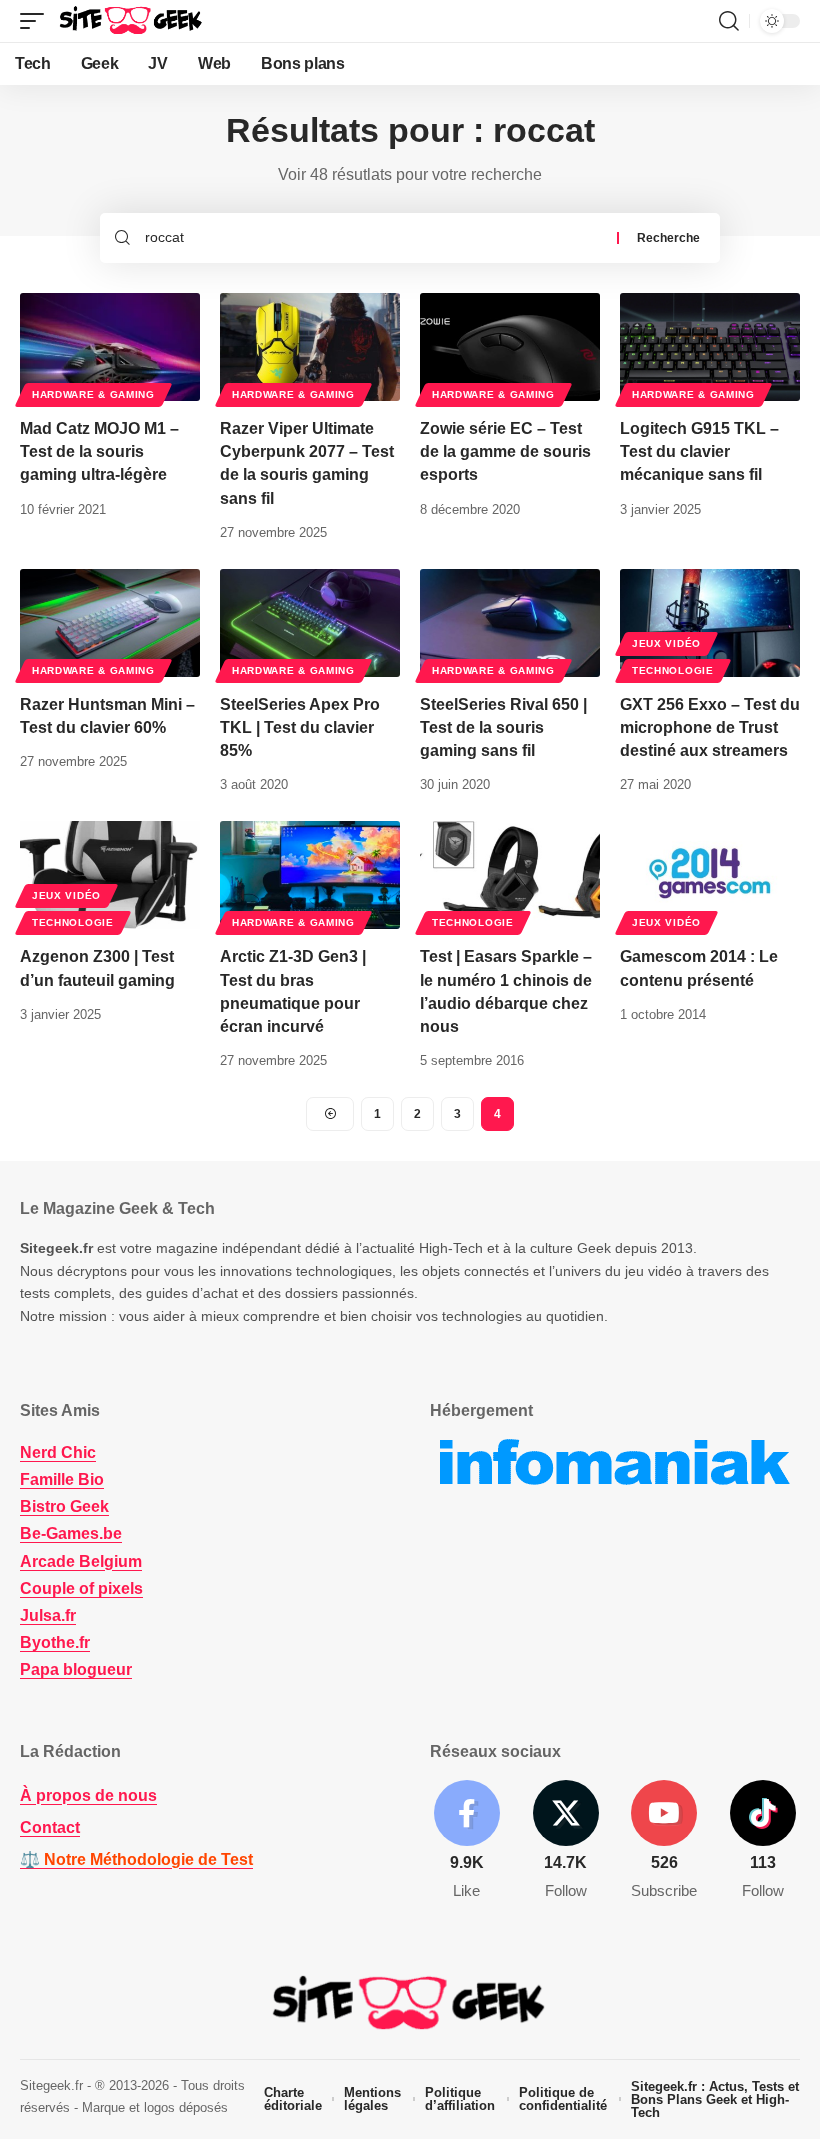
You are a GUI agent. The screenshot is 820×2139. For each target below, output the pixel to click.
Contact (50, 1827)
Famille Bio (62, 1479)
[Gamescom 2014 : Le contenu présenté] (710, 875)
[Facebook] (467, 1841)
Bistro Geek (64, 1506)
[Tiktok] (763, 1841)
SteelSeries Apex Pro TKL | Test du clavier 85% (300, 727)
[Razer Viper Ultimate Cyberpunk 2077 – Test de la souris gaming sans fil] (310, 347)
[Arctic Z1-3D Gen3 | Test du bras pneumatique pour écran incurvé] (310, 875)
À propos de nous (88, 1795)
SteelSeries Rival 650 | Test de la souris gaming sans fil (503, 727)
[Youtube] (665, 1841)
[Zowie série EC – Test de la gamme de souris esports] (510, 347)
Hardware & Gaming (93, 394)
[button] (37, 21)
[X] (566, 1841)
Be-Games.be (71, 1533)
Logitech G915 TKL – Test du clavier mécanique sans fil (699, 451)
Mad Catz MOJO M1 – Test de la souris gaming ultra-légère (99, 451)
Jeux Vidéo (666, 643)
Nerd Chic (58, 1452)
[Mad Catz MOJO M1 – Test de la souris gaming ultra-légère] (110, 347)
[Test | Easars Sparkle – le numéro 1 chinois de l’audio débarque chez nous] (510, 875)
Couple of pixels (81, 1588)
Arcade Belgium (81, 1561)
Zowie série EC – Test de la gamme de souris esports (505, 451)
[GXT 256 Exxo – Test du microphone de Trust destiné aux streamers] (710, 623)
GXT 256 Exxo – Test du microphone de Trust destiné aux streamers (710, 727)
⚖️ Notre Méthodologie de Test (136, 1859)
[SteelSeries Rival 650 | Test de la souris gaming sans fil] (510, 623)
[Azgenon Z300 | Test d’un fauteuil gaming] (110, 875)
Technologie (673, 670)
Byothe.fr (55, 1642)
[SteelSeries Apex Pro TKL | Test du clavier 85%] (310, 623)
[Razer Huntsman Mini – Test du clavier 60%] (110, 623)
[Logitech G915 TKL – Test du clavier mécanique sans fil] (710, 347)
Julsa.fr (48, 1615)
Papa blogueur (76, 1669)
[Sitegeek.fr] (132, 21)
